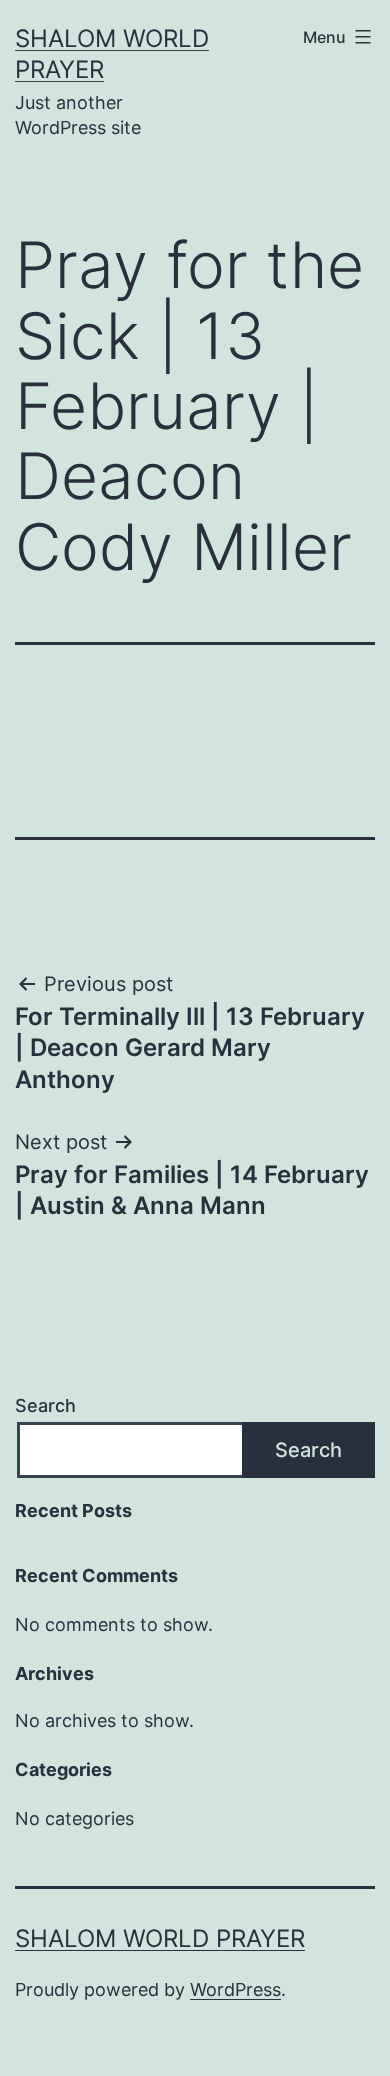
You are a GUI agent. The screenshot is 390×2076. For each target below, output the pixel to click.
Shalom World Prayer (160, 1938)
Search (45, 1405)
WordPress (235, 1989)
